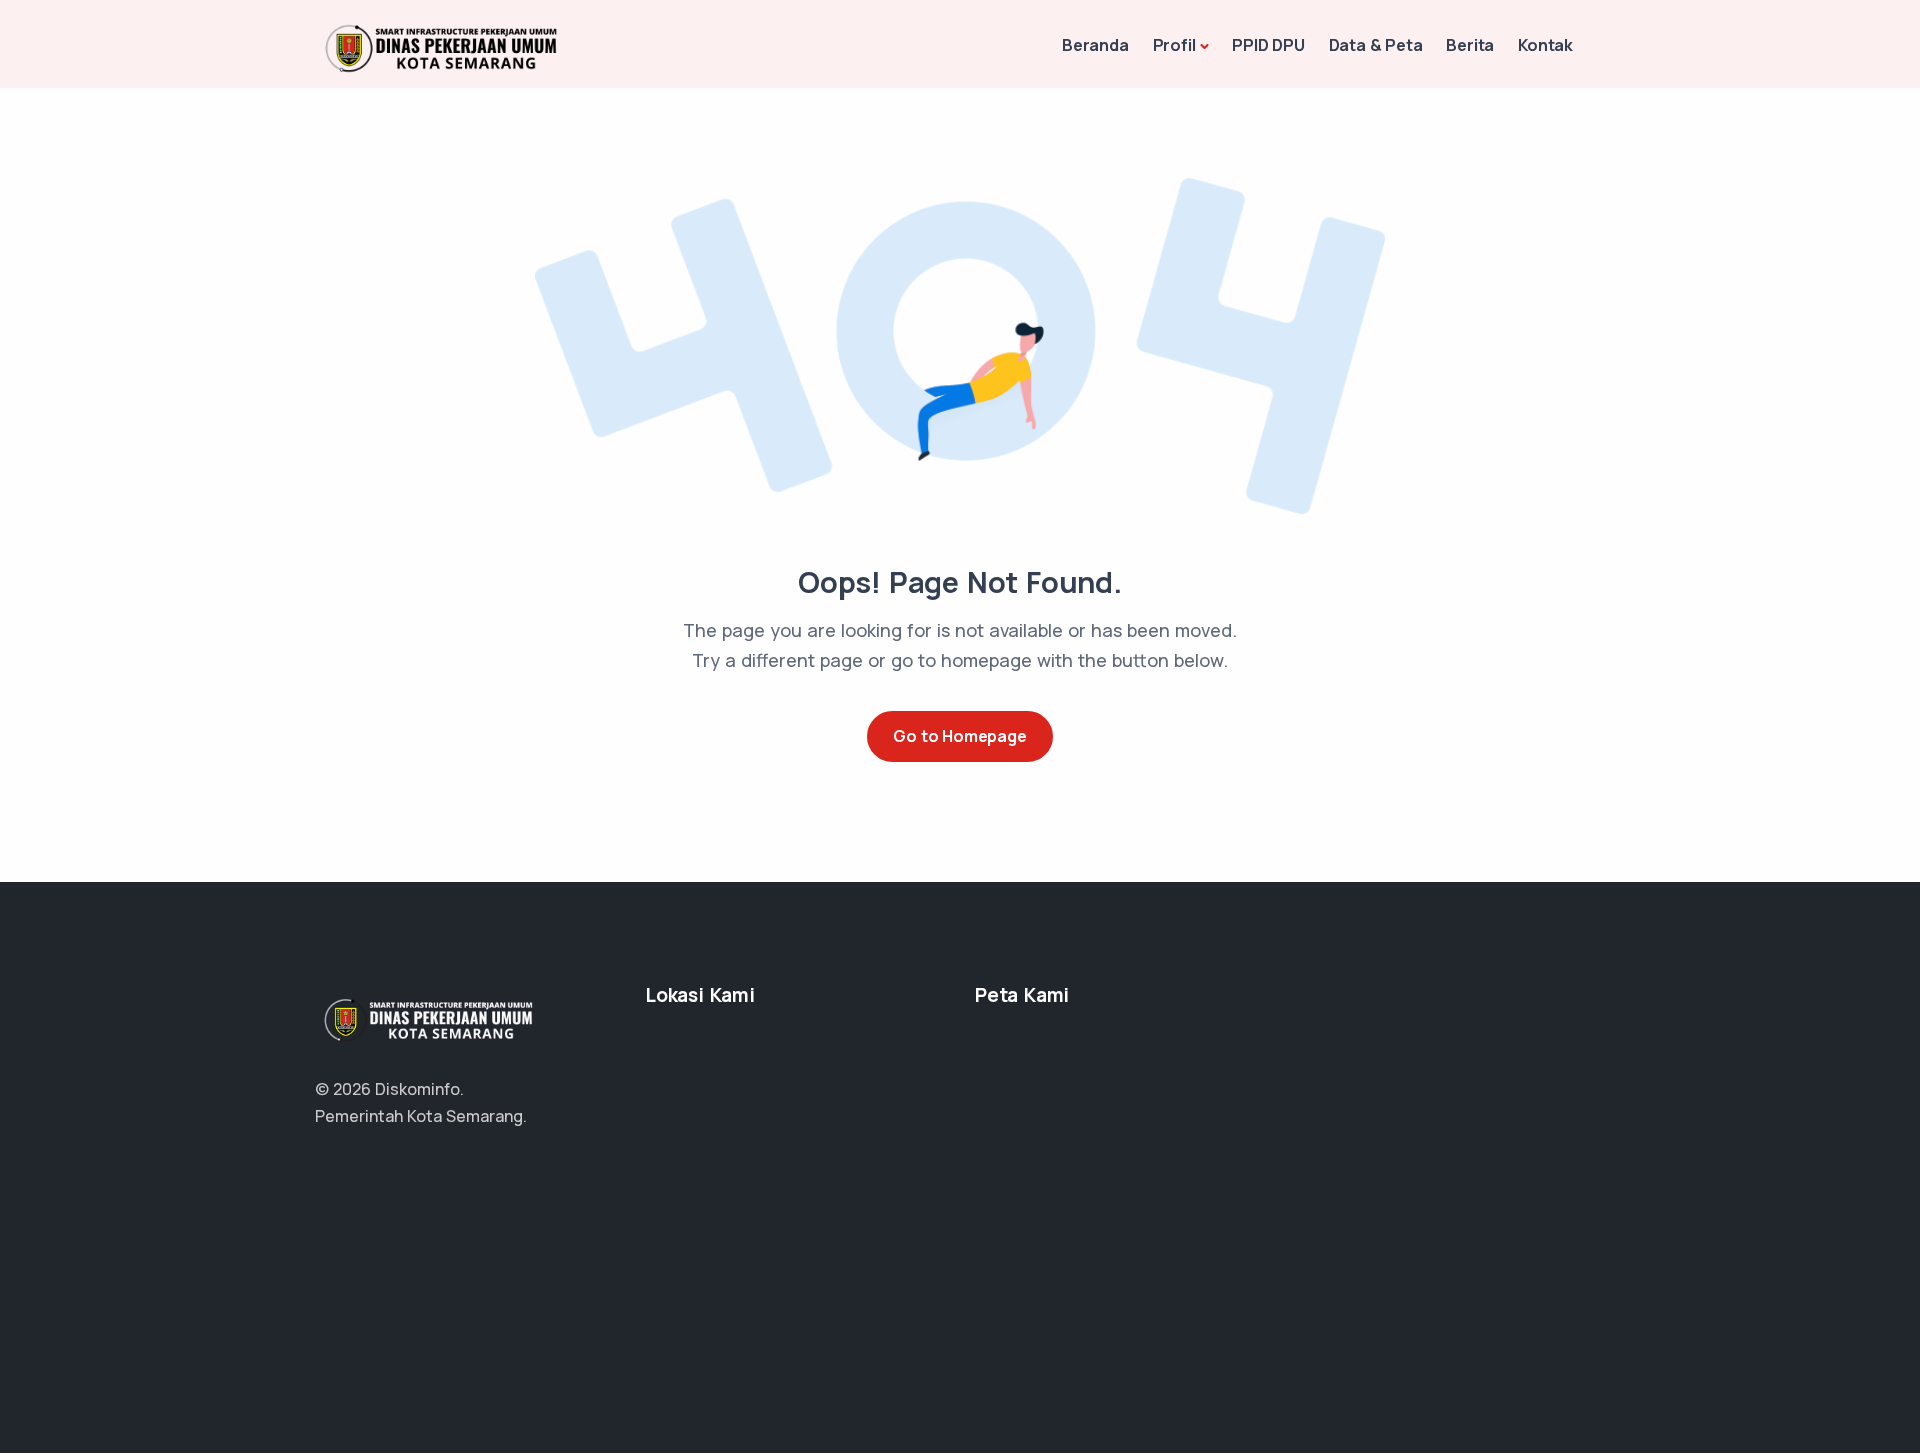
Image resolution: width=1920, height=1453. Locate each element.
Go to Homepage (959, 736)
